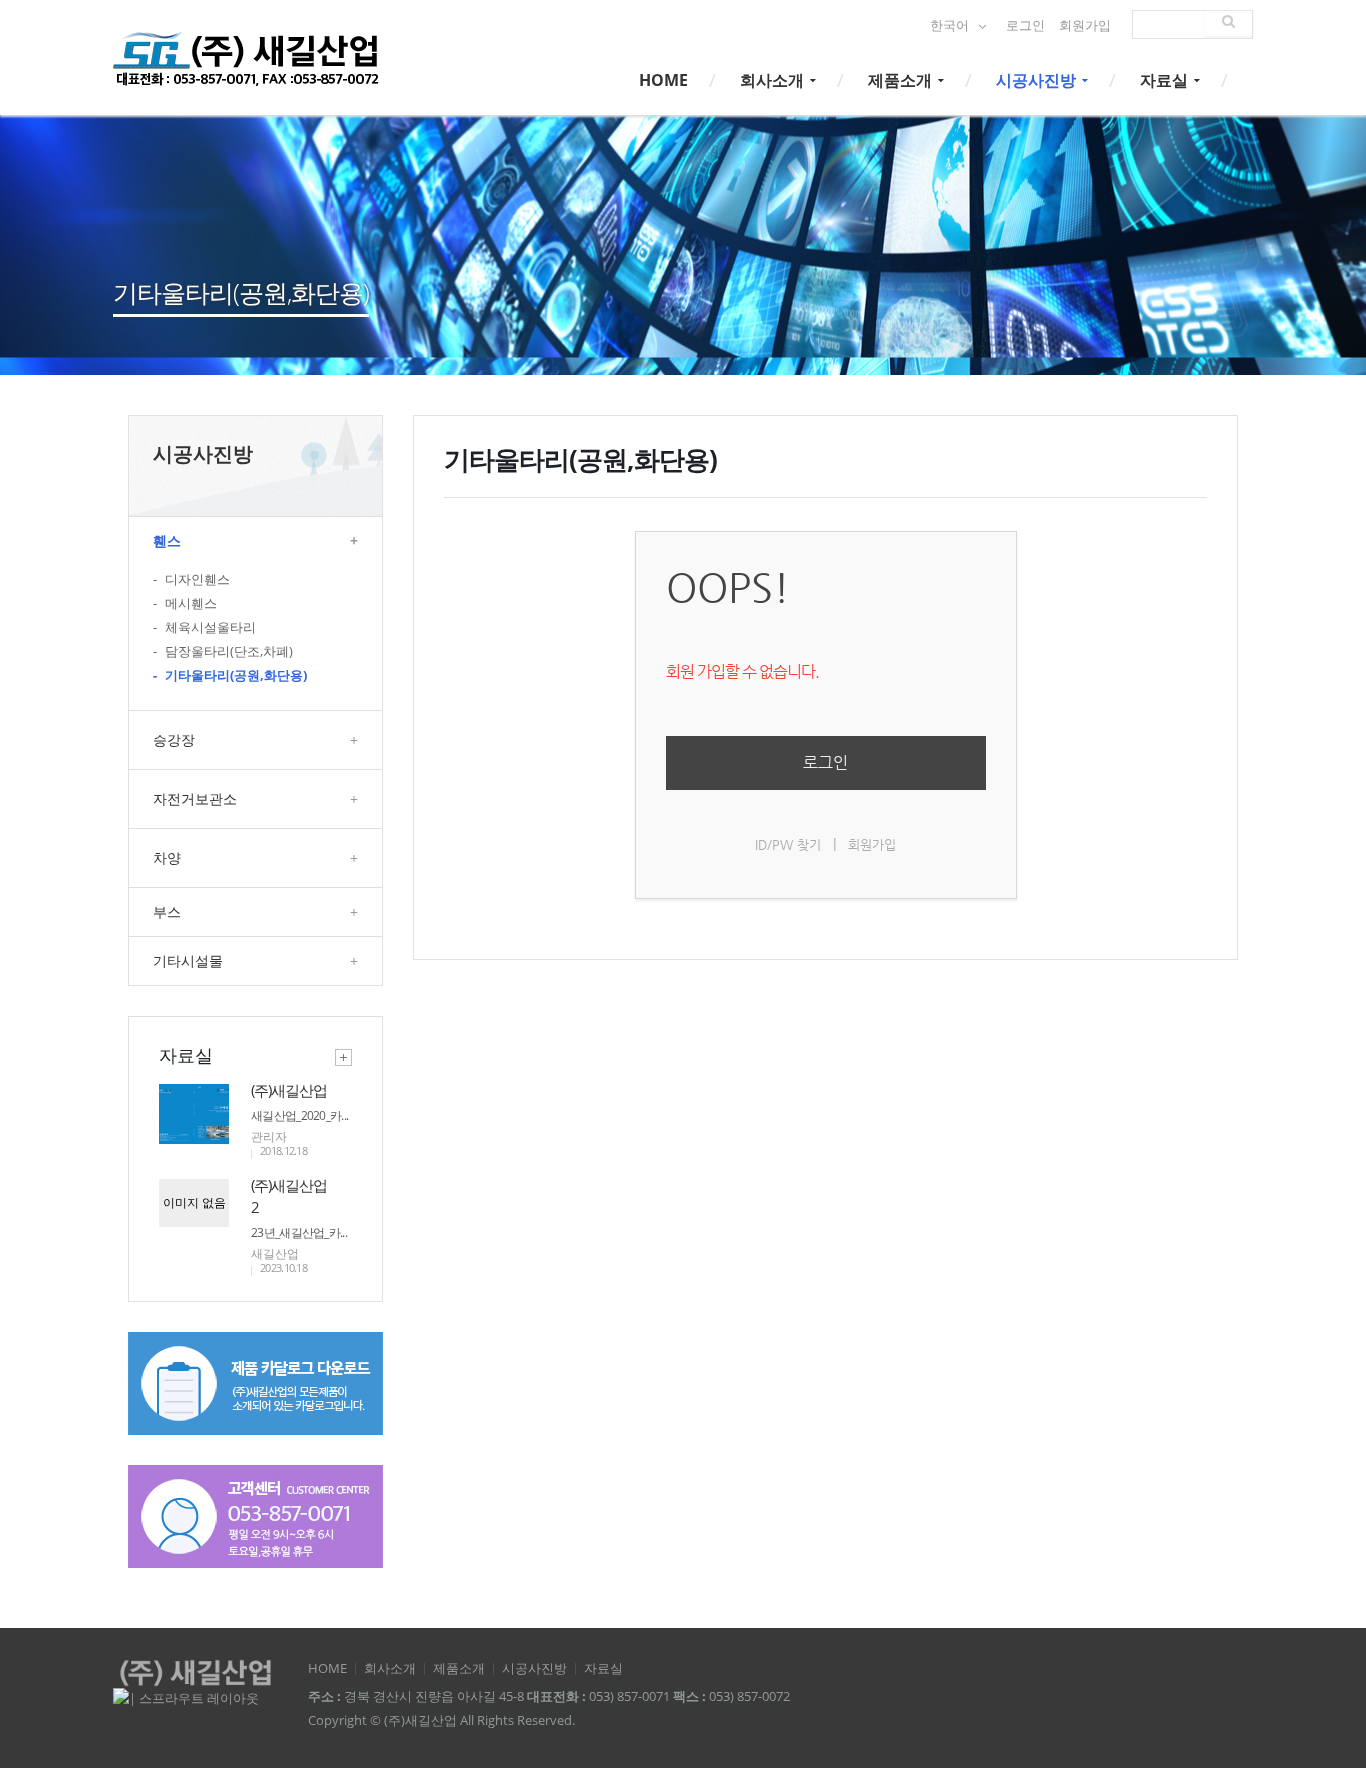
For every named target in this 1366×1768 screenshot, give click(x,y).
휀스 (255, 540)
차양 (255, 857)
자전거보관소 (255, 798)
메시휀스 (185, 603)
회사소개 (774, 80)
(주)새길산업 (289, 1090)
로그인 (1025, 25)
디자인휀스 (191, 579)
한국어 (951, 25)
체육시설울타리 (204, 627)
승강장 (255, 739)
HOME (663, 80)
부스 (255, 911)
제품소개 (902, 80)
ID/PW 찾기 (788, 844)
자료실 (1166, 80)
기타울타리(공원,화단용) (230, 675)
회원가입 (1085, 25)
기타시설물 (255, 960)
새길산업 (275, 1253)
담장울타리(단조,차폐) (223, 651)
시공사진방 (1038, 80)
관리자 (269, 1136)
